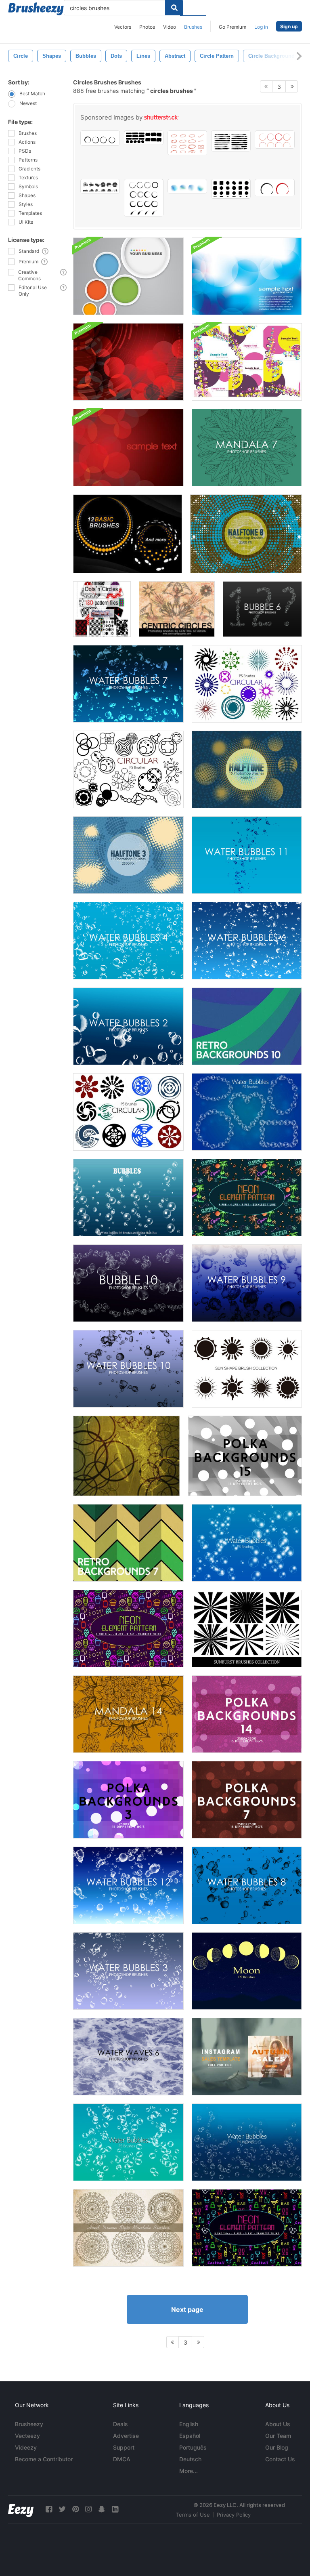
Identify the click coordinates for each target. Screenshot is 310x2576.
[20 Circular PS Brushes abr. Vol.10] (128, 1112)
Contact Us (280, 2459)
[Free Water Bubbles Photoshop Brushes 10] (128, 1369)
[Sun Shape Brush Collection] (247, 1369)
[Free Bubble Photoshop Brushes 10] (128, 1283)
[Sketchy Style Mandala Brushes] (128, 2228)
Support (124, 2447)
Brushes (193, 27)
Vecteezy (27, 2436)
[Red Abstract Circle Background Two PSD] (128, 362)
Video (170, 27)
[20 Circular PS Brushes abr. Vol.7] (247, 684)
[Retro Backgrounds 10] (247, 1026)
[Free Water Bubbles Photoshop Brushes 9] (247, 1283)
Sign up (289, 26)
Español (190, 2436)
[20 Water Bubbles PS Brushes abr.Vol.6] (247, 2142)
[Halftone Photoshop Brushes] (247, 769)
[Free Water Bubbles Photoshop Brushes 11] (247, 855)
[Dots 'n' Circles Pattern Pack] (102, 609)
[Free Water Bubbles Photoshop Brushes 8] (247, 1885)
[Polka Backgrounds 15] (245, 1456)
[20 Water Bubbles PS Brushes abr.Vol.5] (247, 1112)
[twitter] (62, 2509)
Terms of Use (193, 2515)
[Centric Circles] (177, 609)
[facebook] (49, 2509)
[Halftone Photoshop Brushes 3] (128, 855)
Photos (147, 27)
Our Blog (277, 2447)
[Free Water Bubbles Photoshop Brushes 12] (128, 1885)
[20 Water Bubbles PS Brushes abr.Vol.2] (128, 2142)
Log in (261, 27)
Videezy (26, 2447)
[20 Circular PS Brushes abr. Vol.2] (128, 769)
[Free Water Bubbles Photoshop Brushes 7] (128, 684)
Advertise (126, 2436)
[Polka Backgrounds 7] (247, 1800)
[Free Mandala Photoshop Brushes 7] (247, 448)
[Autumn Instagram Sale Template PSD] (247, 2057)
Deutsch (190, 2459)
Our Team (278, 2436)
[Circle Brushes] (127, 1456)
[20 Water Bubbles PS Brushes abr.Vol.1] (247, 1543)
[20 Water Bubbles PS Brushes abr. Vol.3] (128, 1198)
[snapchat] (102, 2509)
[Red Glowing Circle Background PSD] (128, 448)
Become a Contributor (44, 2459)
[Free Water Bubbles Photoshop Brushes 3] (128, 1971)
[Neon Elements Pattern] (128, 1628)
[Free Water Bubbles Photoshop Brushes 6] (247, 941)
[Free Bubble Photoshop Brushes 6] (262, 609)
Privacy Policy (234, 2515)
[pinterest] (75, 2509)
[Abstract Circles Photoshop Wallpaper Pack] (247, 362)
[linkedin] (115, 2509)
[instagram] (88, 2509)
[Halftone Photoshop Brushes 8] (246, 534)
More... (189, 2471)
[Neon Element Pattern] (247, 1198)
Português (193, 2447)
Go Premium (232, 27)
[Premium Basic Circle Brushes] (128, 534)
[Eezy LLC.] (21, 2509)
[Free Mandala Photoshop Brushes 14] (128, 1714)
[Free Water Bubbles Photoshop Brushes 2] (128, 1026)
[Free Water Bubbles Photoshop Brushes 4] (128, 941)
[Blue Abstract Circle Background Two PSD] (247, 276)
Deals (120, 2424)
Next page (187, 2309)
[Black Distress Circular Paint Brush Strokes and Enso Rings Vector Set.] (144, 198)
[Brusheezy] (36, 9)
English (189, 2424)
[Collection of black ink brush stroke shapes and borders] (231, 189)
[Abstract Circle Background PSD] (128, 276)
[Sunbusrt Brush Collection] (247, 1628)
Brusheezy (29, 2424)
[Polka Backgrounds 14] (247, 1714)
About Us (278, 2424)
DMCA (122, 2459)
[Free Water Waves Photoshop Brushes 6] (128, 2057)
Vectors (123, 27)
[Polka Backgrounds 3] (128, 1800)
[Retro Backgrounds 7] (128, 1543)
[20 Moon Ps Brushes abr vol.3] (247, 1971)
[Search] (174, 8)
